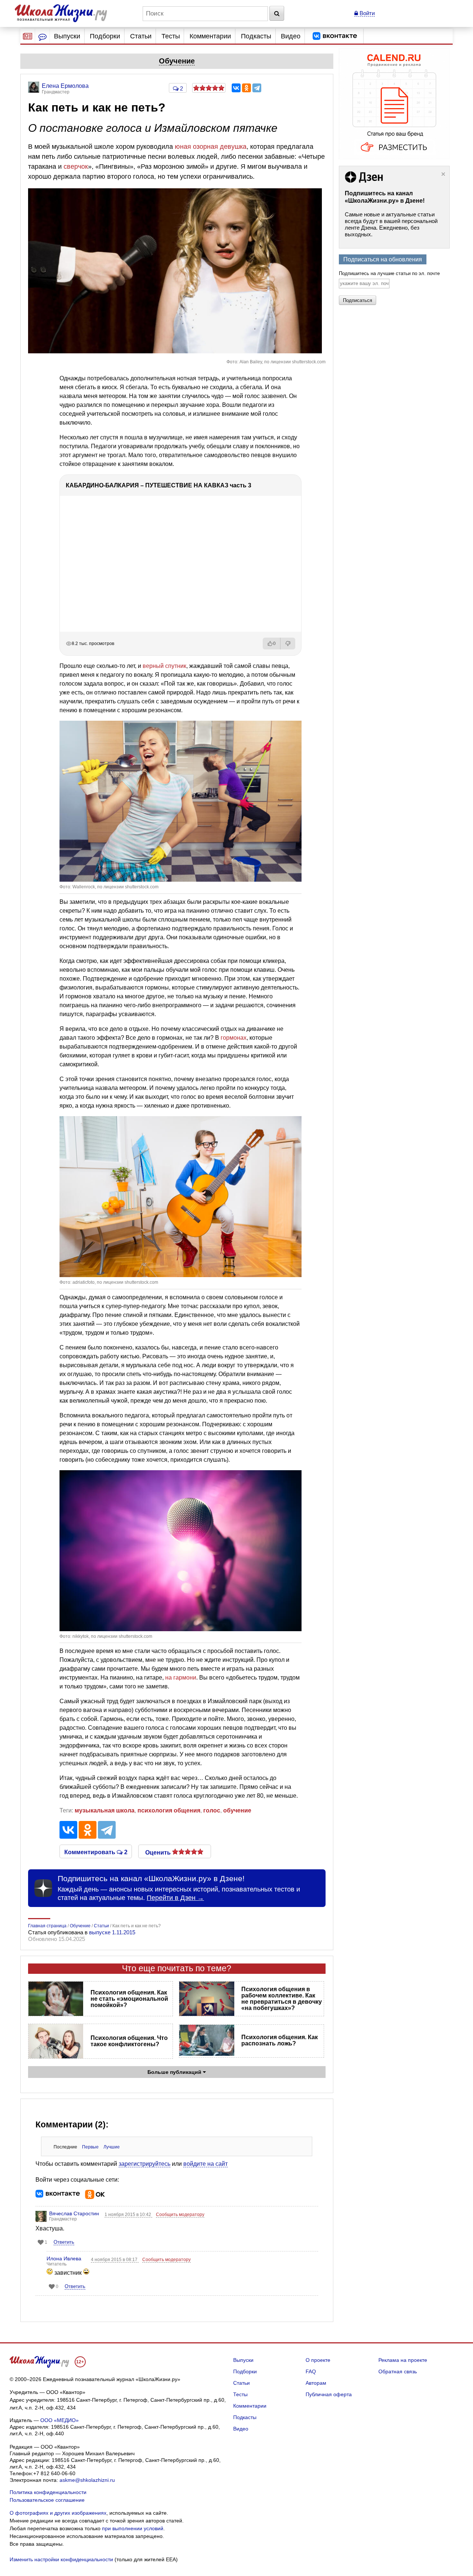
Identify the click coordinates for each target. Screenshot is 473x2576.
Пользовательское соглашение (47, 2500)
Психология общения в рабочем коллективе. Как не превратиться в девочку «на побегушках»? (282, 1999)
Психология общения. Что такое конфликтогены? (129, 2041)
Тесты (171, 36)
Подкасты (256, 36)
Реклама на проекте (403, 2360)
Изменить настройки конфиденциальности (61, 2559)
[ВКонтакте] (236, 88)
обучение (237, 1810)
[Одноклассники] (246, 88)
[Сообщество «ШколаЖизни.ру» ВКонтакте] (335, 36)
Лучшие (112, 2147)
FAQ (311, 2371)
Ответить (64, 2242)
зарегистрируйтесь (144, 2164)
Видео (291, 36)
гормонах (234, 1038)
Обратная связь (398, 2371)
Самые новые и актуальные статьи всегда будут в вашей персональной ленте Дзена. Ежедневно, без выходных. (391, 224)
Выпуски (67, 36)
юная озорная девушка (211, 147)
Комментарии (210, 36)
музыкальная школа (105, 1810)
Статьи (141, 36)
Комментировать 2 (96, 1852)
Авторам (316, 2383)
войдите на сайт (205, 2164)
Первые (90, 2147)
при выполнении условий (133, 2528)
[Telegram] (257, 88)
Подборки (105, 36)
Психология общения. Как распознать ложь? (280, 2040)
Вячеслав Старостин (74, 2213)
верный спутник (164, 666)
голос (212, 1810)
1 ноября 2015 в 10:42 (128, 2215)
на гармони (181, 1678)
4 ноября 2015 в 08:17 (115, 2260)
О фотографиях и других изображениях (58, 2513)
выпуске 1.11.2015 (112, 1932)
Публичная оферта (329, 2394)
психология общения (169, 1810)
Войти (366, 13)
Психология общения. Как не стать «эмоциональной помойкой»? (129, 1999)
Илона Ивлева (64, 2258)
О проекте (318, 2360)
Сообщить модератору (180, 2215)
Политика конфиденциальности (48, 2492)
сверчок (76, 167)
